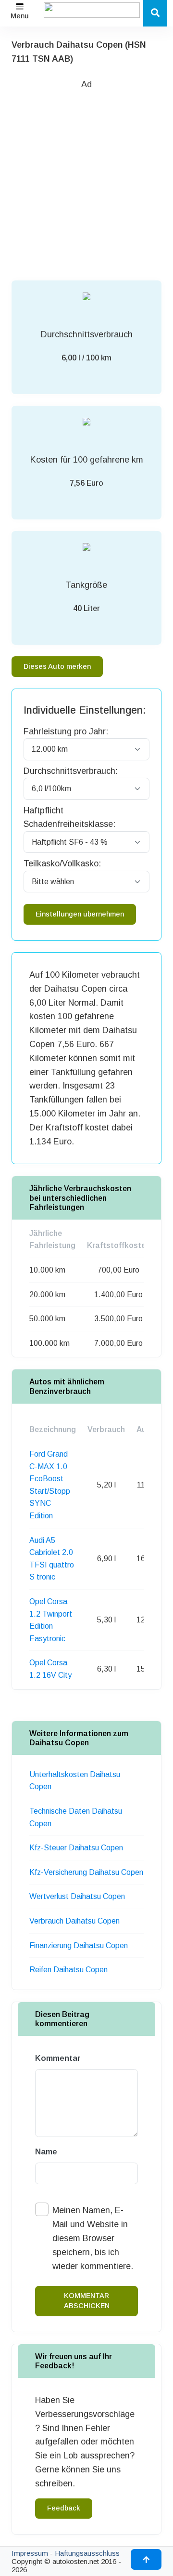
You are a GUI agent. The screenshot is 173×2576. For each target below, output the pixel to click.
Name (46, 2152)
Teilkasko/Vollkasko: (62, 863)
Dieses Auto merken (57, 666)
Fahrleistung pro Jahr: (66, 731)
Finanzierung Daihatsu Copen (79, 1945)
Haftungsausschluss (87, 2553)
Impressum (30, 2553)
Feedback (64, 2508)
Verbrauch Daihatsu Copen (74, 1921)
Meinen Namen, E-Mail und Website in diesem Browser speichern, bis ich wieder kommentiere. (93, 2238)
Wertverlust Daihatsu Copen (77, 1896)
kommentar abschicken (87, 2301)
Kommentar (58, 2058)
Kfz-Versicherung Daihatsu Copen (86, 1872)
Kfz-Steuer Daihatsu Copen (76, 1848)
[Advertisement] (86, 178)
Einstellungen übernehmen (80, 914)
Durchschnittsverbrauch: (71, 771)
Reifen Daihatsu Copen (68, 1970)
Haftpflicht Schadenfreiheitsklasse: (69, 817)
